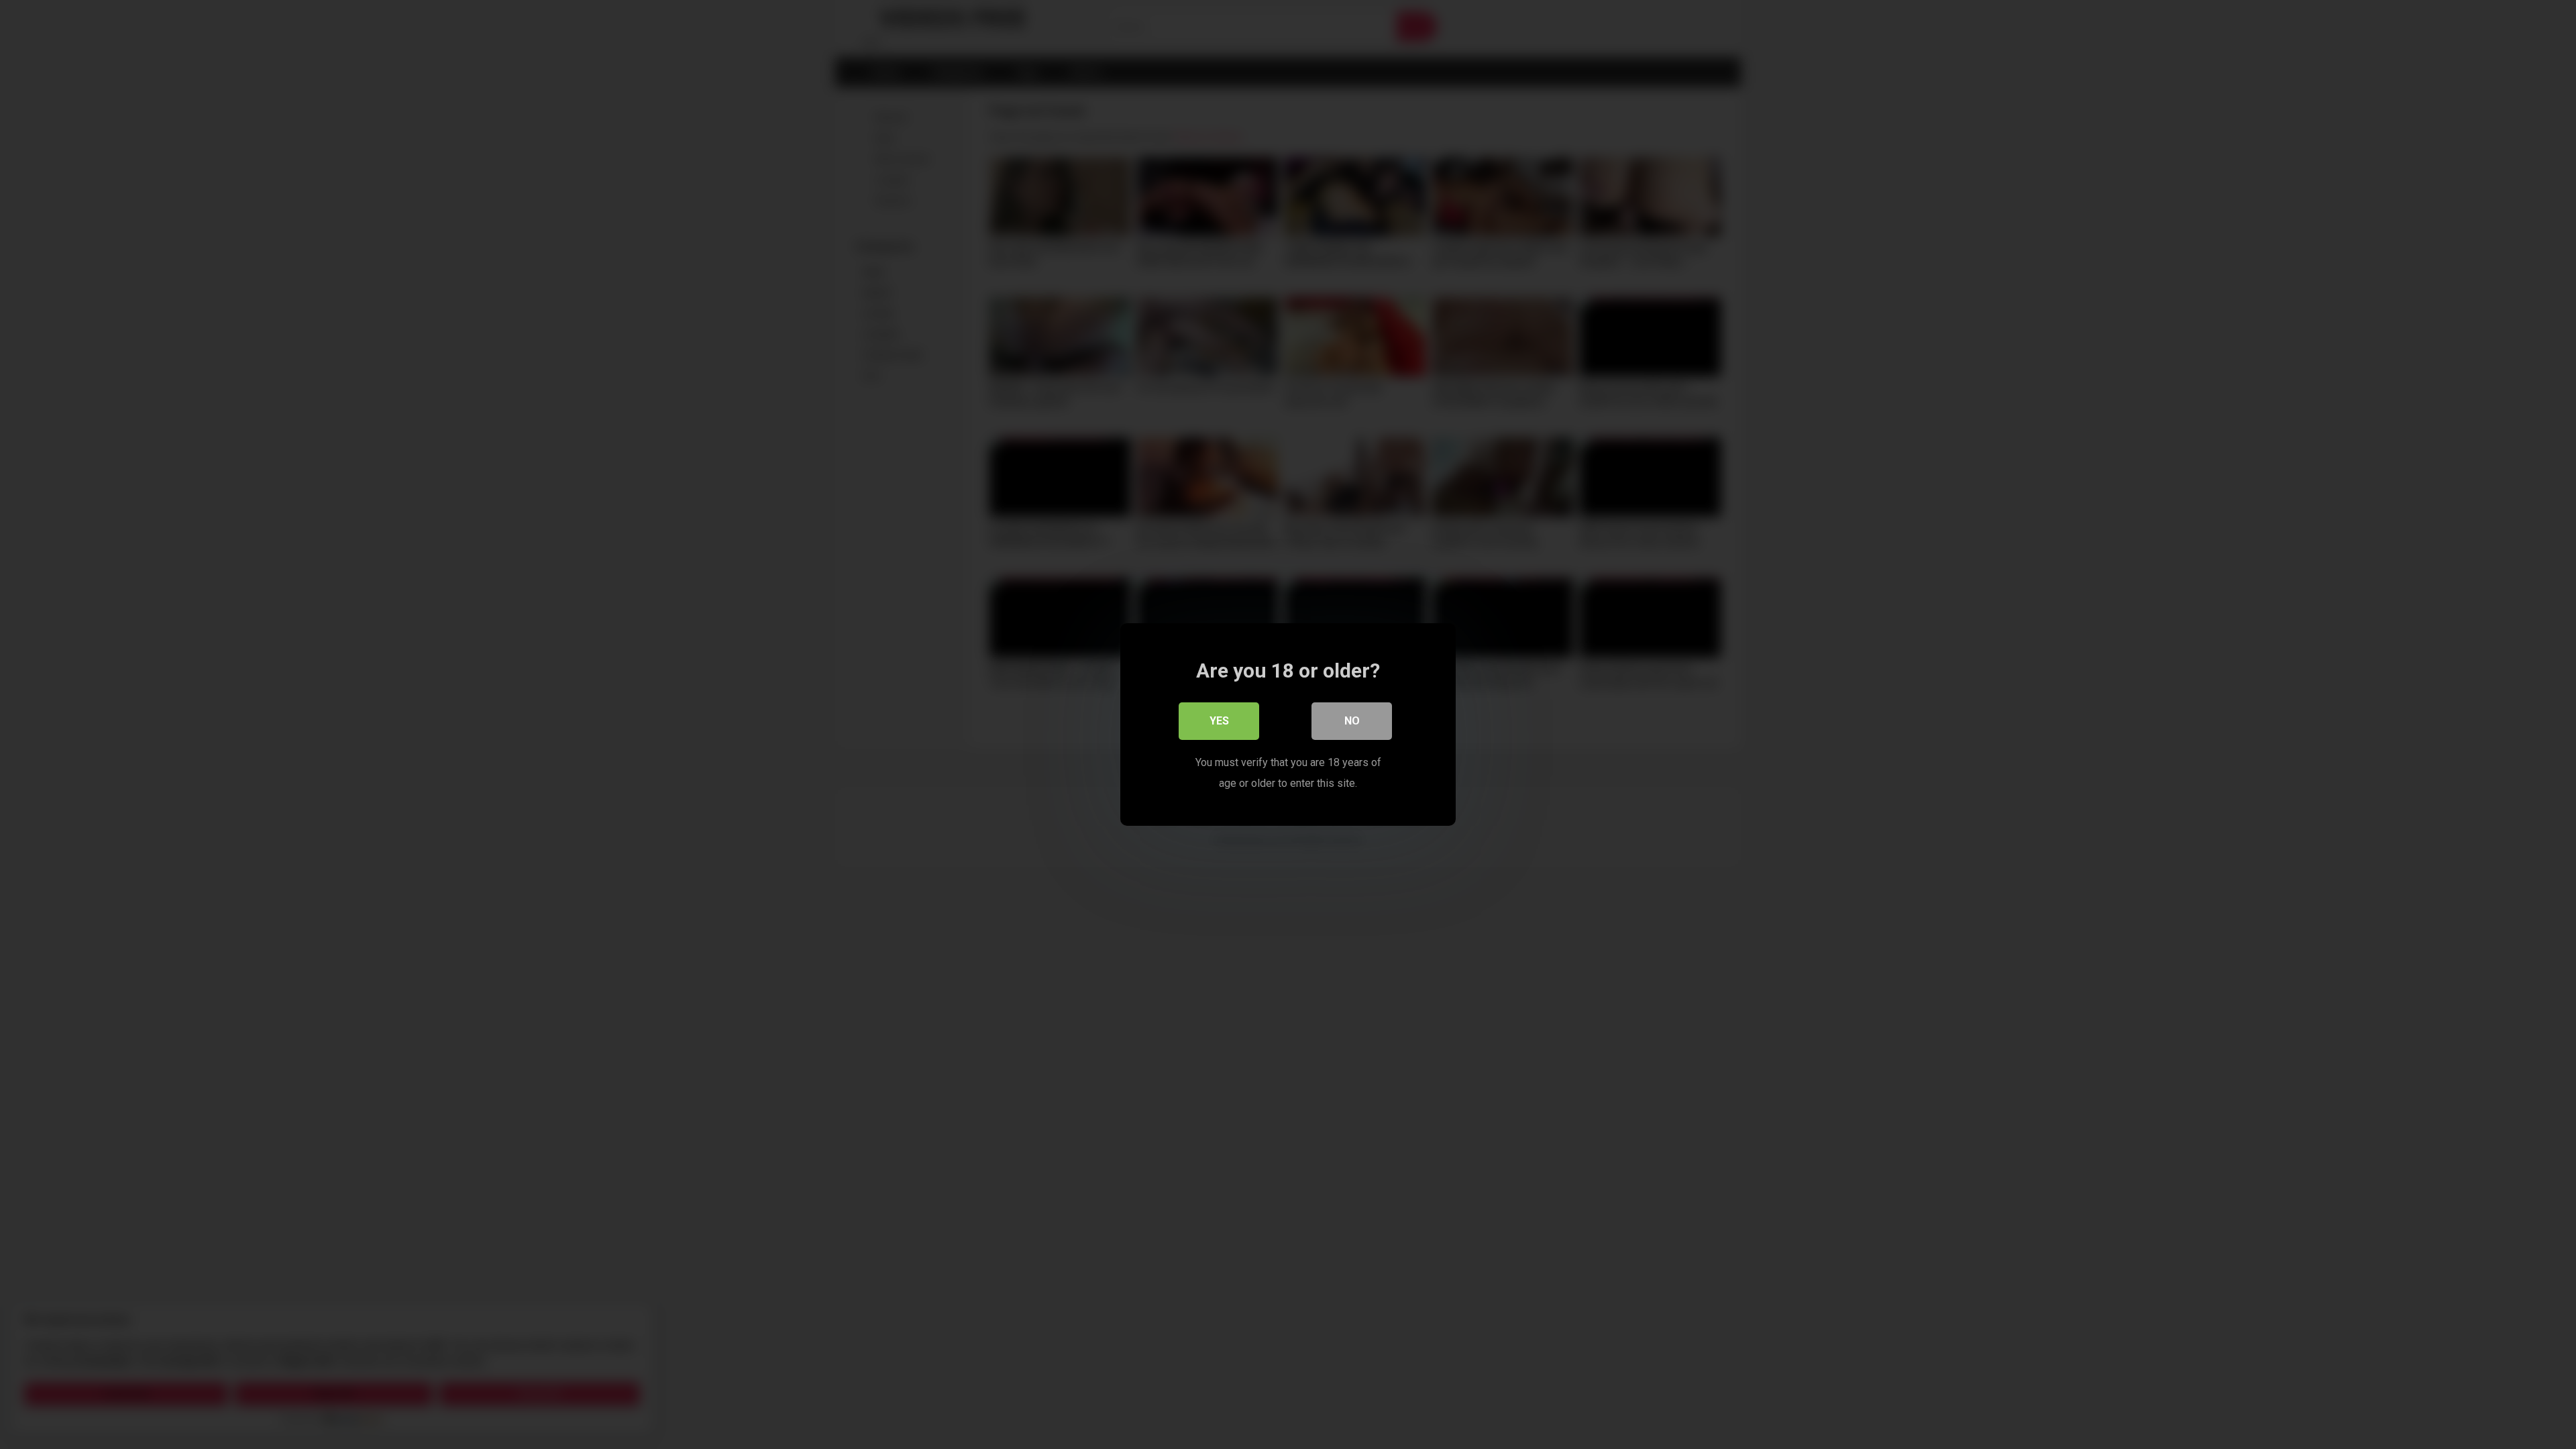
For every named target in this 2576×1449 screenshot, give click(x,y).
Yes (1219, 721)
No (1352, 721)
